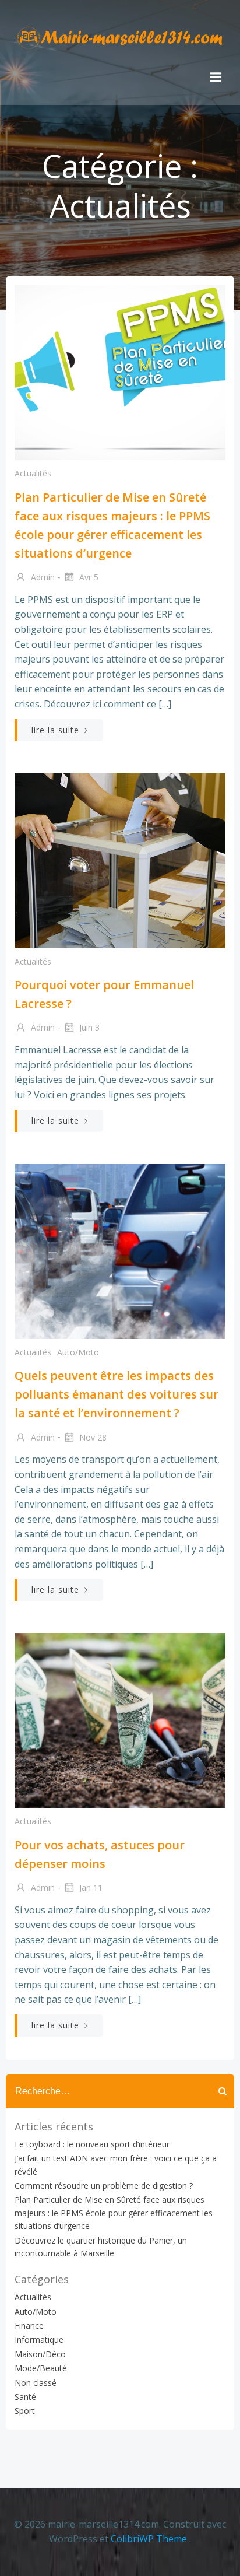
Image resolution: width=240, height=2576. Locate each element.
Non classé (36, 2383)
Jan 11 (90, 1888)
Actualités (33, 473)
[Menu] (216, 78)
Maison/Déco (40, 2354)
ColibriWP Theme (149, 2539)
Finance (29, 2326)
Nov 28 (92, 1437)
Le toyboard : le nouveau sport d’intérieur (92, 2144)
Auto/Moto (78, 1352)
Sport (25, 2411)
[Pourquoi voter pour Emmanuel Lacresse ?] (120, 860)
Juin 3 (88, 1027)
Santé (25, 2397)
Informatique (39, 2340)
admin (42, 577)
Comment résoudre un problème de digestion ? (104, 2186)
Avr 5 (88, 577)
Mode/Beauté (41, 2368)
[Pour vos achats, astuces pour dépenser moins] (120, 1719)
